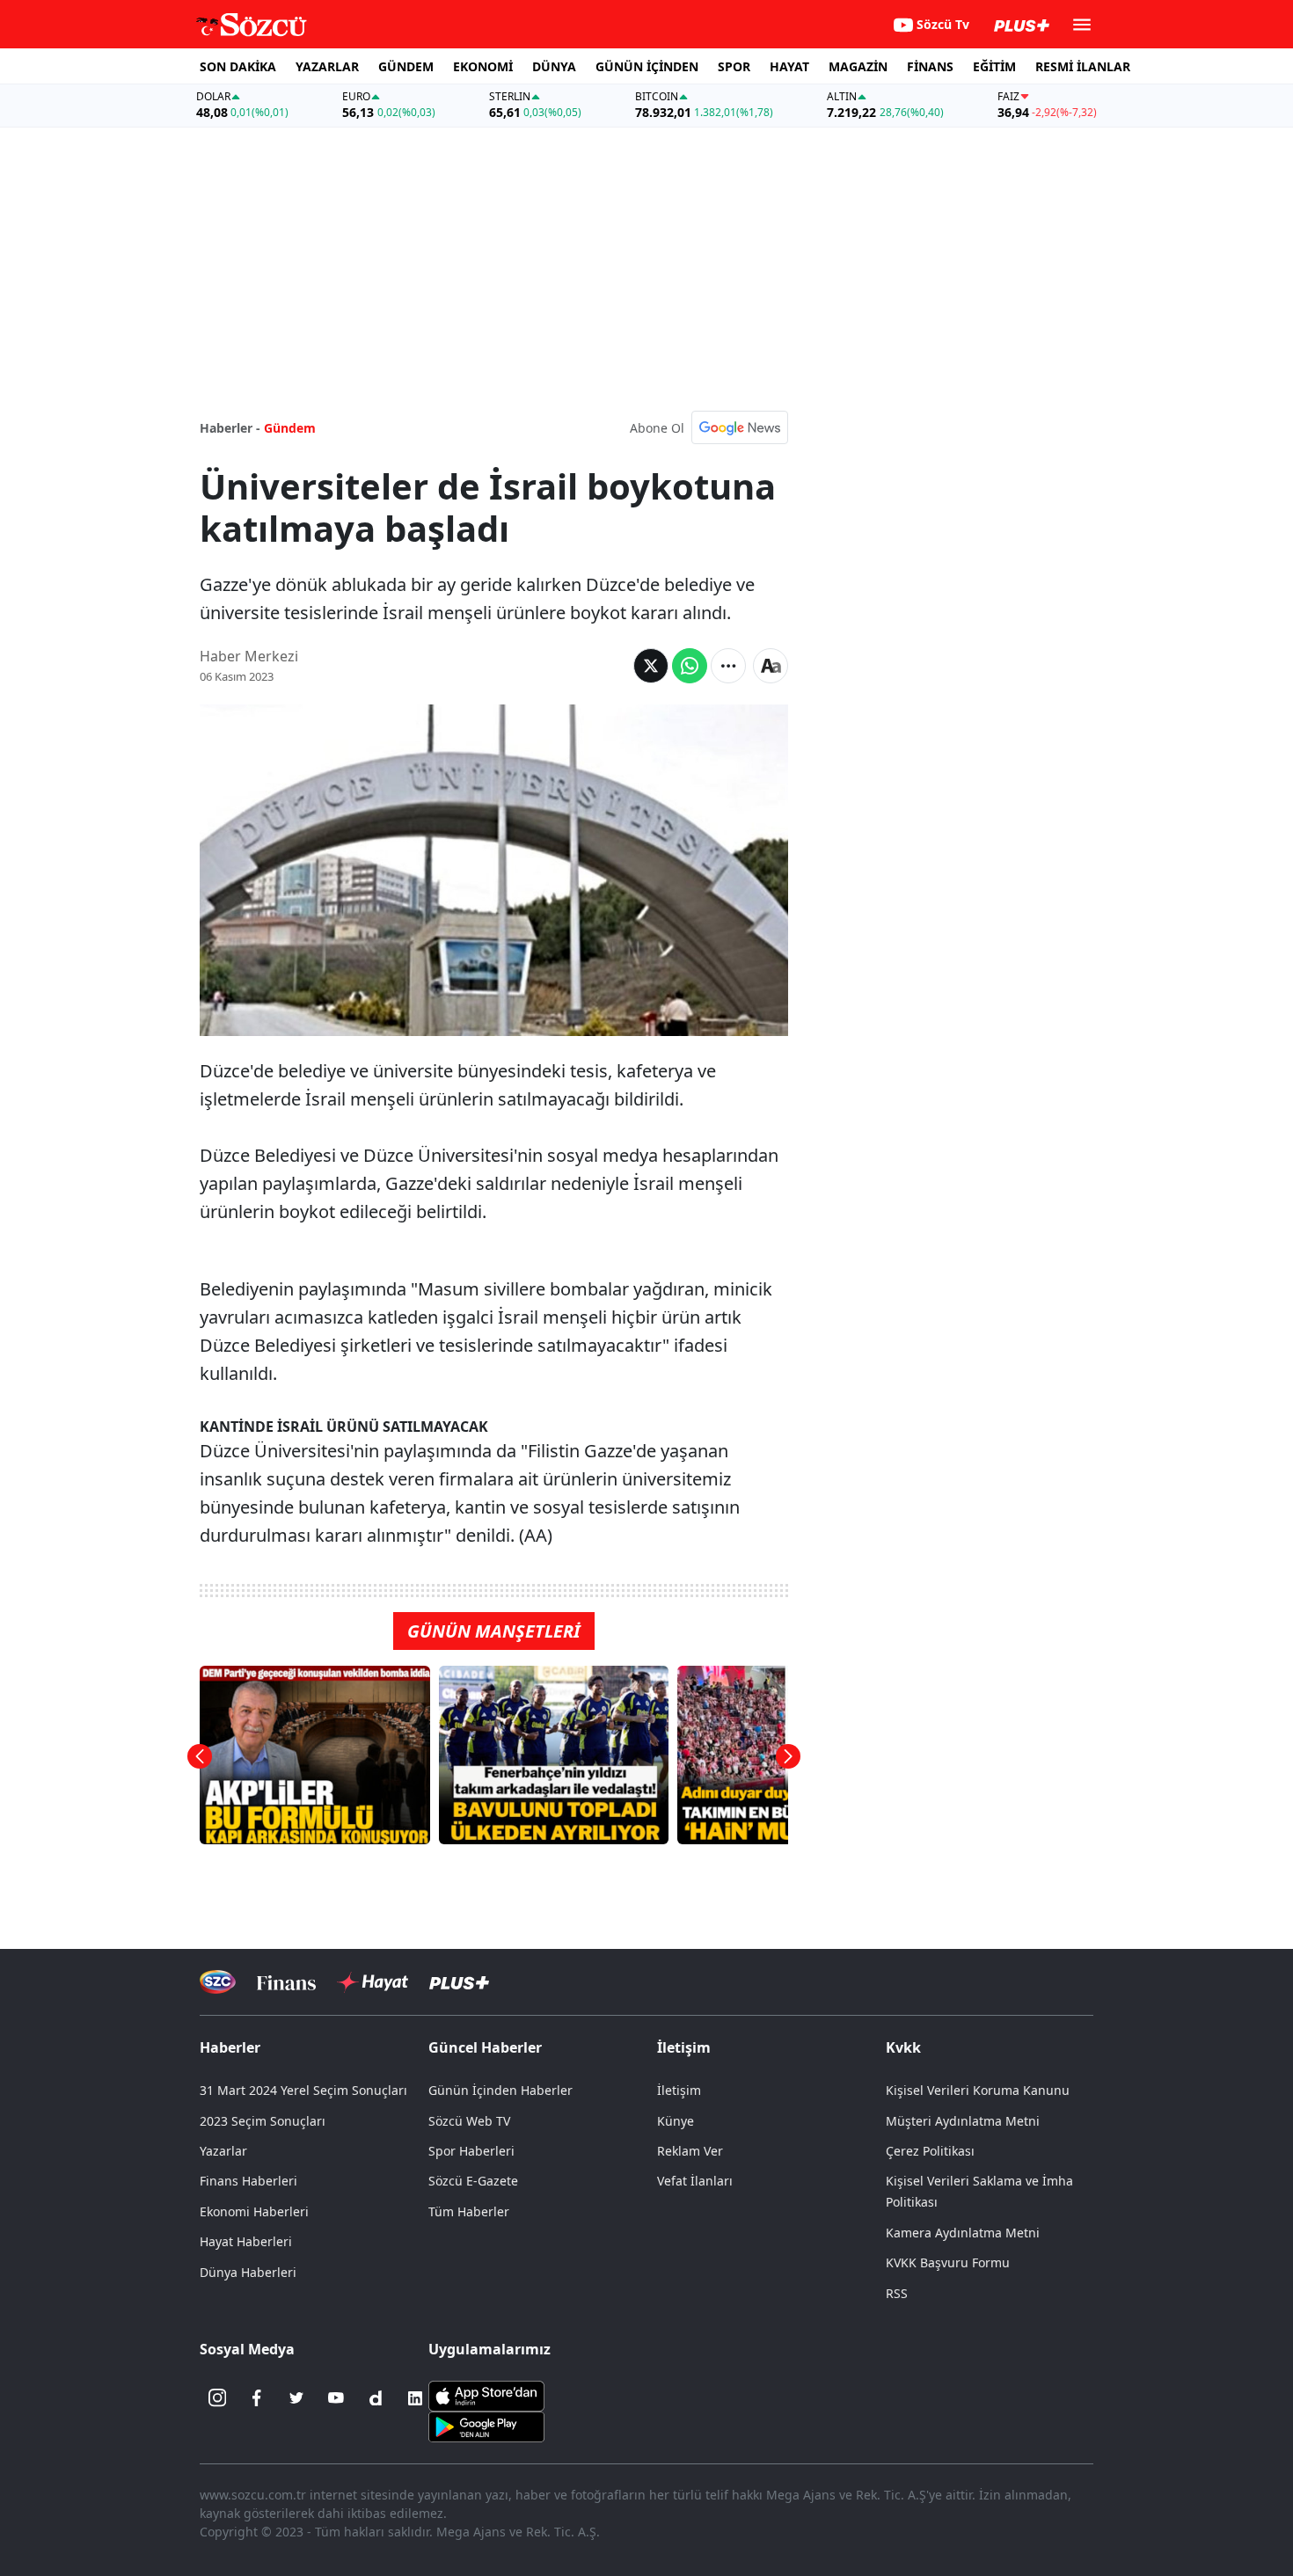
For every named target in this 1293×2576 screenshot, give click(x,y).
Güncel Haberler (485, 2047)
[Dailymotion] (376, 2398)
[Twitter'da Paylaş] (651, 666)
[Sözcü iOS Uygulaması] (486, 2394)
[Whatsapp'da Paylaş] (690, 666)
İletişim (679, 2090)
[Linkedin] (415, 2398)
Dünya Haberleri (248, 2272)
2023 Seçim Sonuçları (263, 2121)
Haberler (230, 2047)
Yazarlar (223, 2151)
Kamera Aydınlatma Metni (963, 2233)
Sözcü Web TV (469, 2121)
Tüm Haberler (469, 2211)
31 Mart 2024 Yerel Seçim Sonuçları (303, 2090)
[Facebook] (257, 2398)
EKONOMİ (483, 66)
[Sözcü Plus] (459, 1982)
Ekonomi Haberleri (254, 2211)
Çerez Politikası (930, 2151)
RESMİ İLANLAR (1083, 66)
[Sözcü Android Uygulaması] (486, 2425)
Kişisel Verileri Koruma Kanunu (978, 2090)
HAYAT (789, 66)
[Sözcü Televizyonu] (218, 1982)
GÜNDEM (406, 66)
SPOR (734, 66)
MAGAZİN (858, 66)
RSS (897, 2293)
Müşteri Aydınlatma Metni (963, 2121)
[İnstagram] (217, 2398)
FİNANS (930, 66)
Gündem (290, 428)
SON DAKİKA (238, 66)
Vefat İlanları (695, 2181)
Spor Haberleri (471, 2151)
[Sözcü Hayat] (373, 1982)
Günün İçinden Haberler (500, 2090)
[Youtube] (336, 2398)
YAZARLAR (327, 66)
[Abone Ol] (740, 427)
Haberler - (230, 428)
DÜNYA (554, 66)
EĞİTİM (994, 66)
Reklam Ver (690, 2151)
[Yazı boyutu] (771, 666)
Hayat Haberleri (246, 2241)
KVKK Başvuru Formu (948, 2262)
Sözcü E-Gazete (473, 2181)
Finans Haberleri (248, 2181)
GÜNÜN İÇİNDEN (647, 66)
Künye (676, 2121)
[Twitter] (296, 2398)
